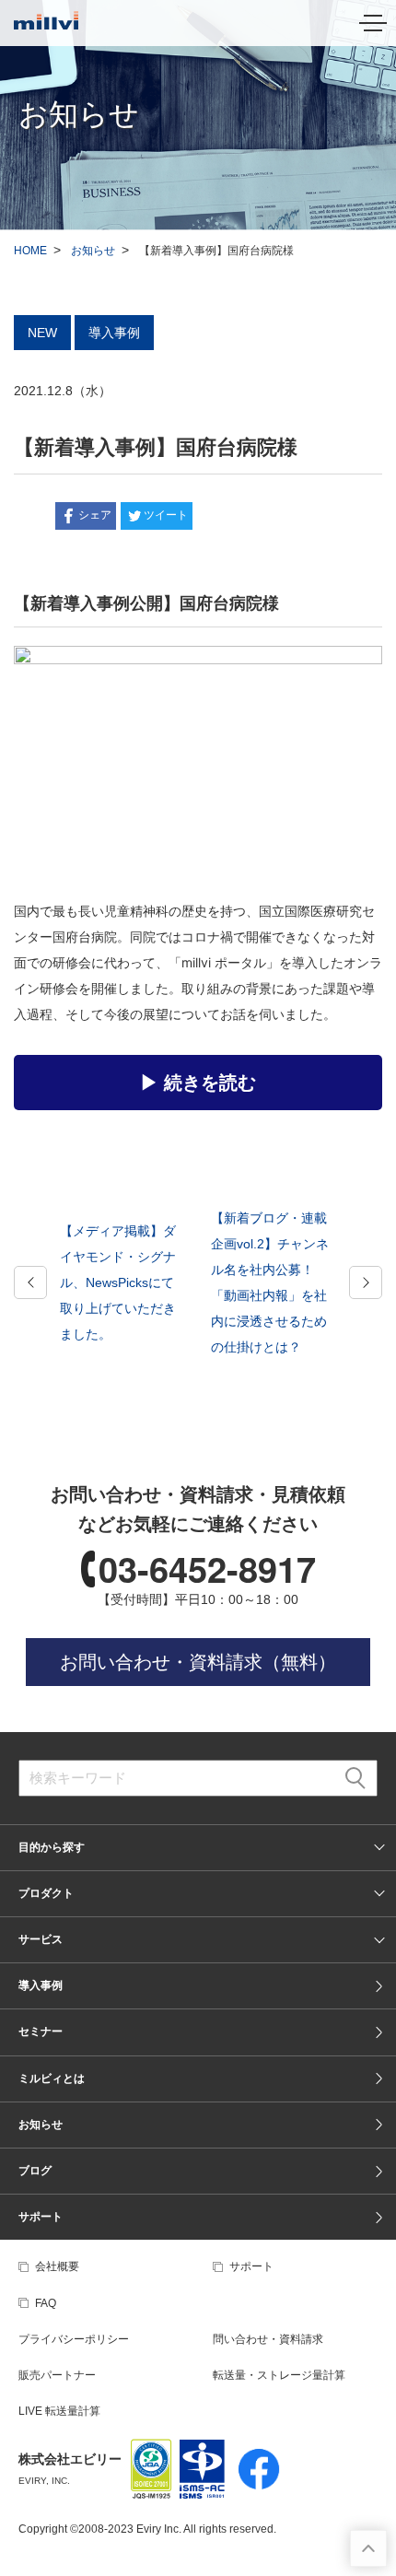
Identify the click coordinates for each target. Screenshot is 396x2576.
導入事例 (41, 1985)
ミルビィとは (52, 2078)
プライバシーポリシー (74, 2339)
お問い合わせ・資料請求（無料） (198, 1662)
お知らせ (93, 251)
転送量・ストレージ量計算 (279, 2375)
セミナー (41, 2032)
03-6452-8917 (207, 1569)
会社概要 (57, 2266)
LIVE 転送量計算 (59, 2411)
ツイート (166, 515)
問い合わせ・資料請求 (268, 2339)
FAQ (46, 2303)
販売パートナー (57, 2375)
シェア (95, 515)
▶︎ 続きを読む (198, 1083)
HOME (30, 251)
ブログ (35, 2171)
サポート (41, 2217)
